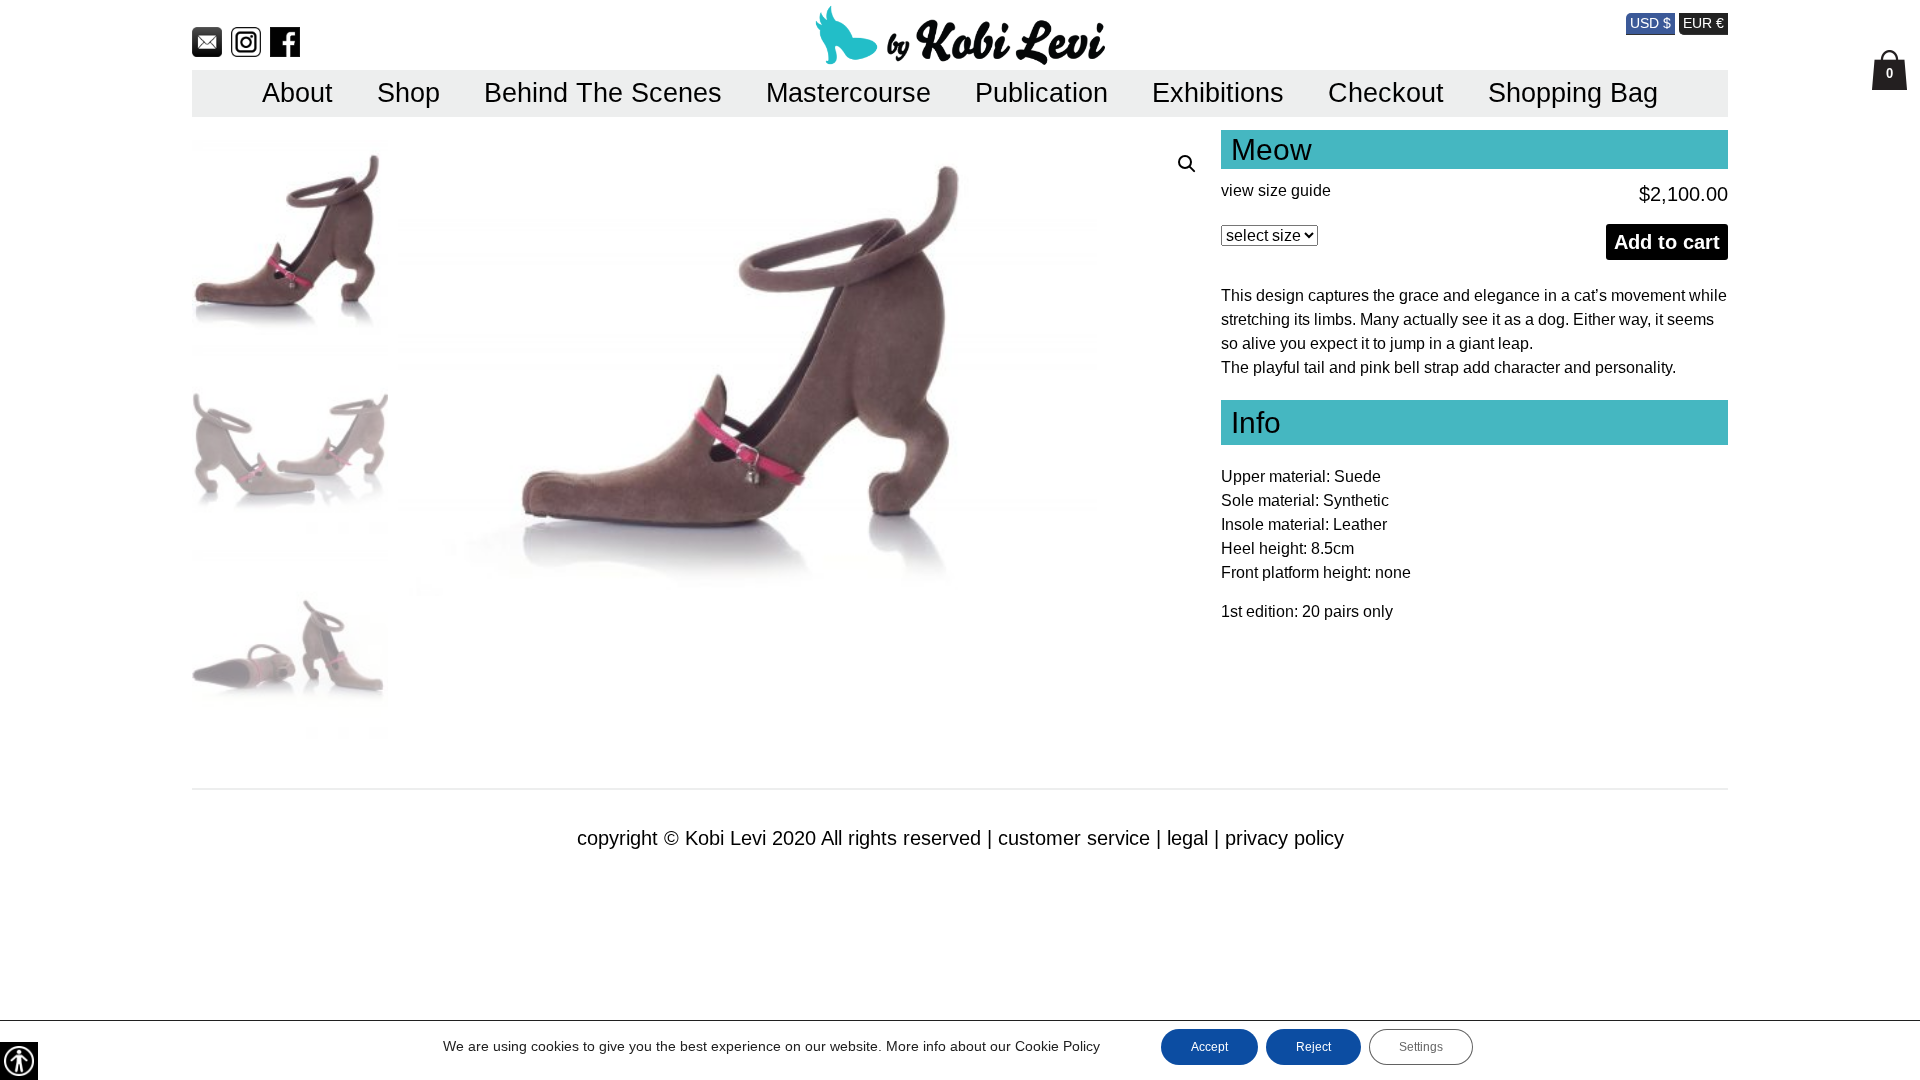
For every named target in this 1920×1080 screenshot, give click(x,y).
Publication (1041, 93)
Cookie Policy (1057, 1046)
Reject (1313, 1047)
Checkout (1386, 93)
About (297, 93)
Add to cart (1667, 242)
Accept (1209, 1047)
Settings (1421, 1047)
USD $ (1650, 23)
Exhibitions (1218, 93)
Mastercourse (848, 93)
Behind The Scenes (603, 93)
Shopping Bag (1573, 93)
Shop (408, 93)
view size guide (1276, 190)
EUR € (1703, 23)
